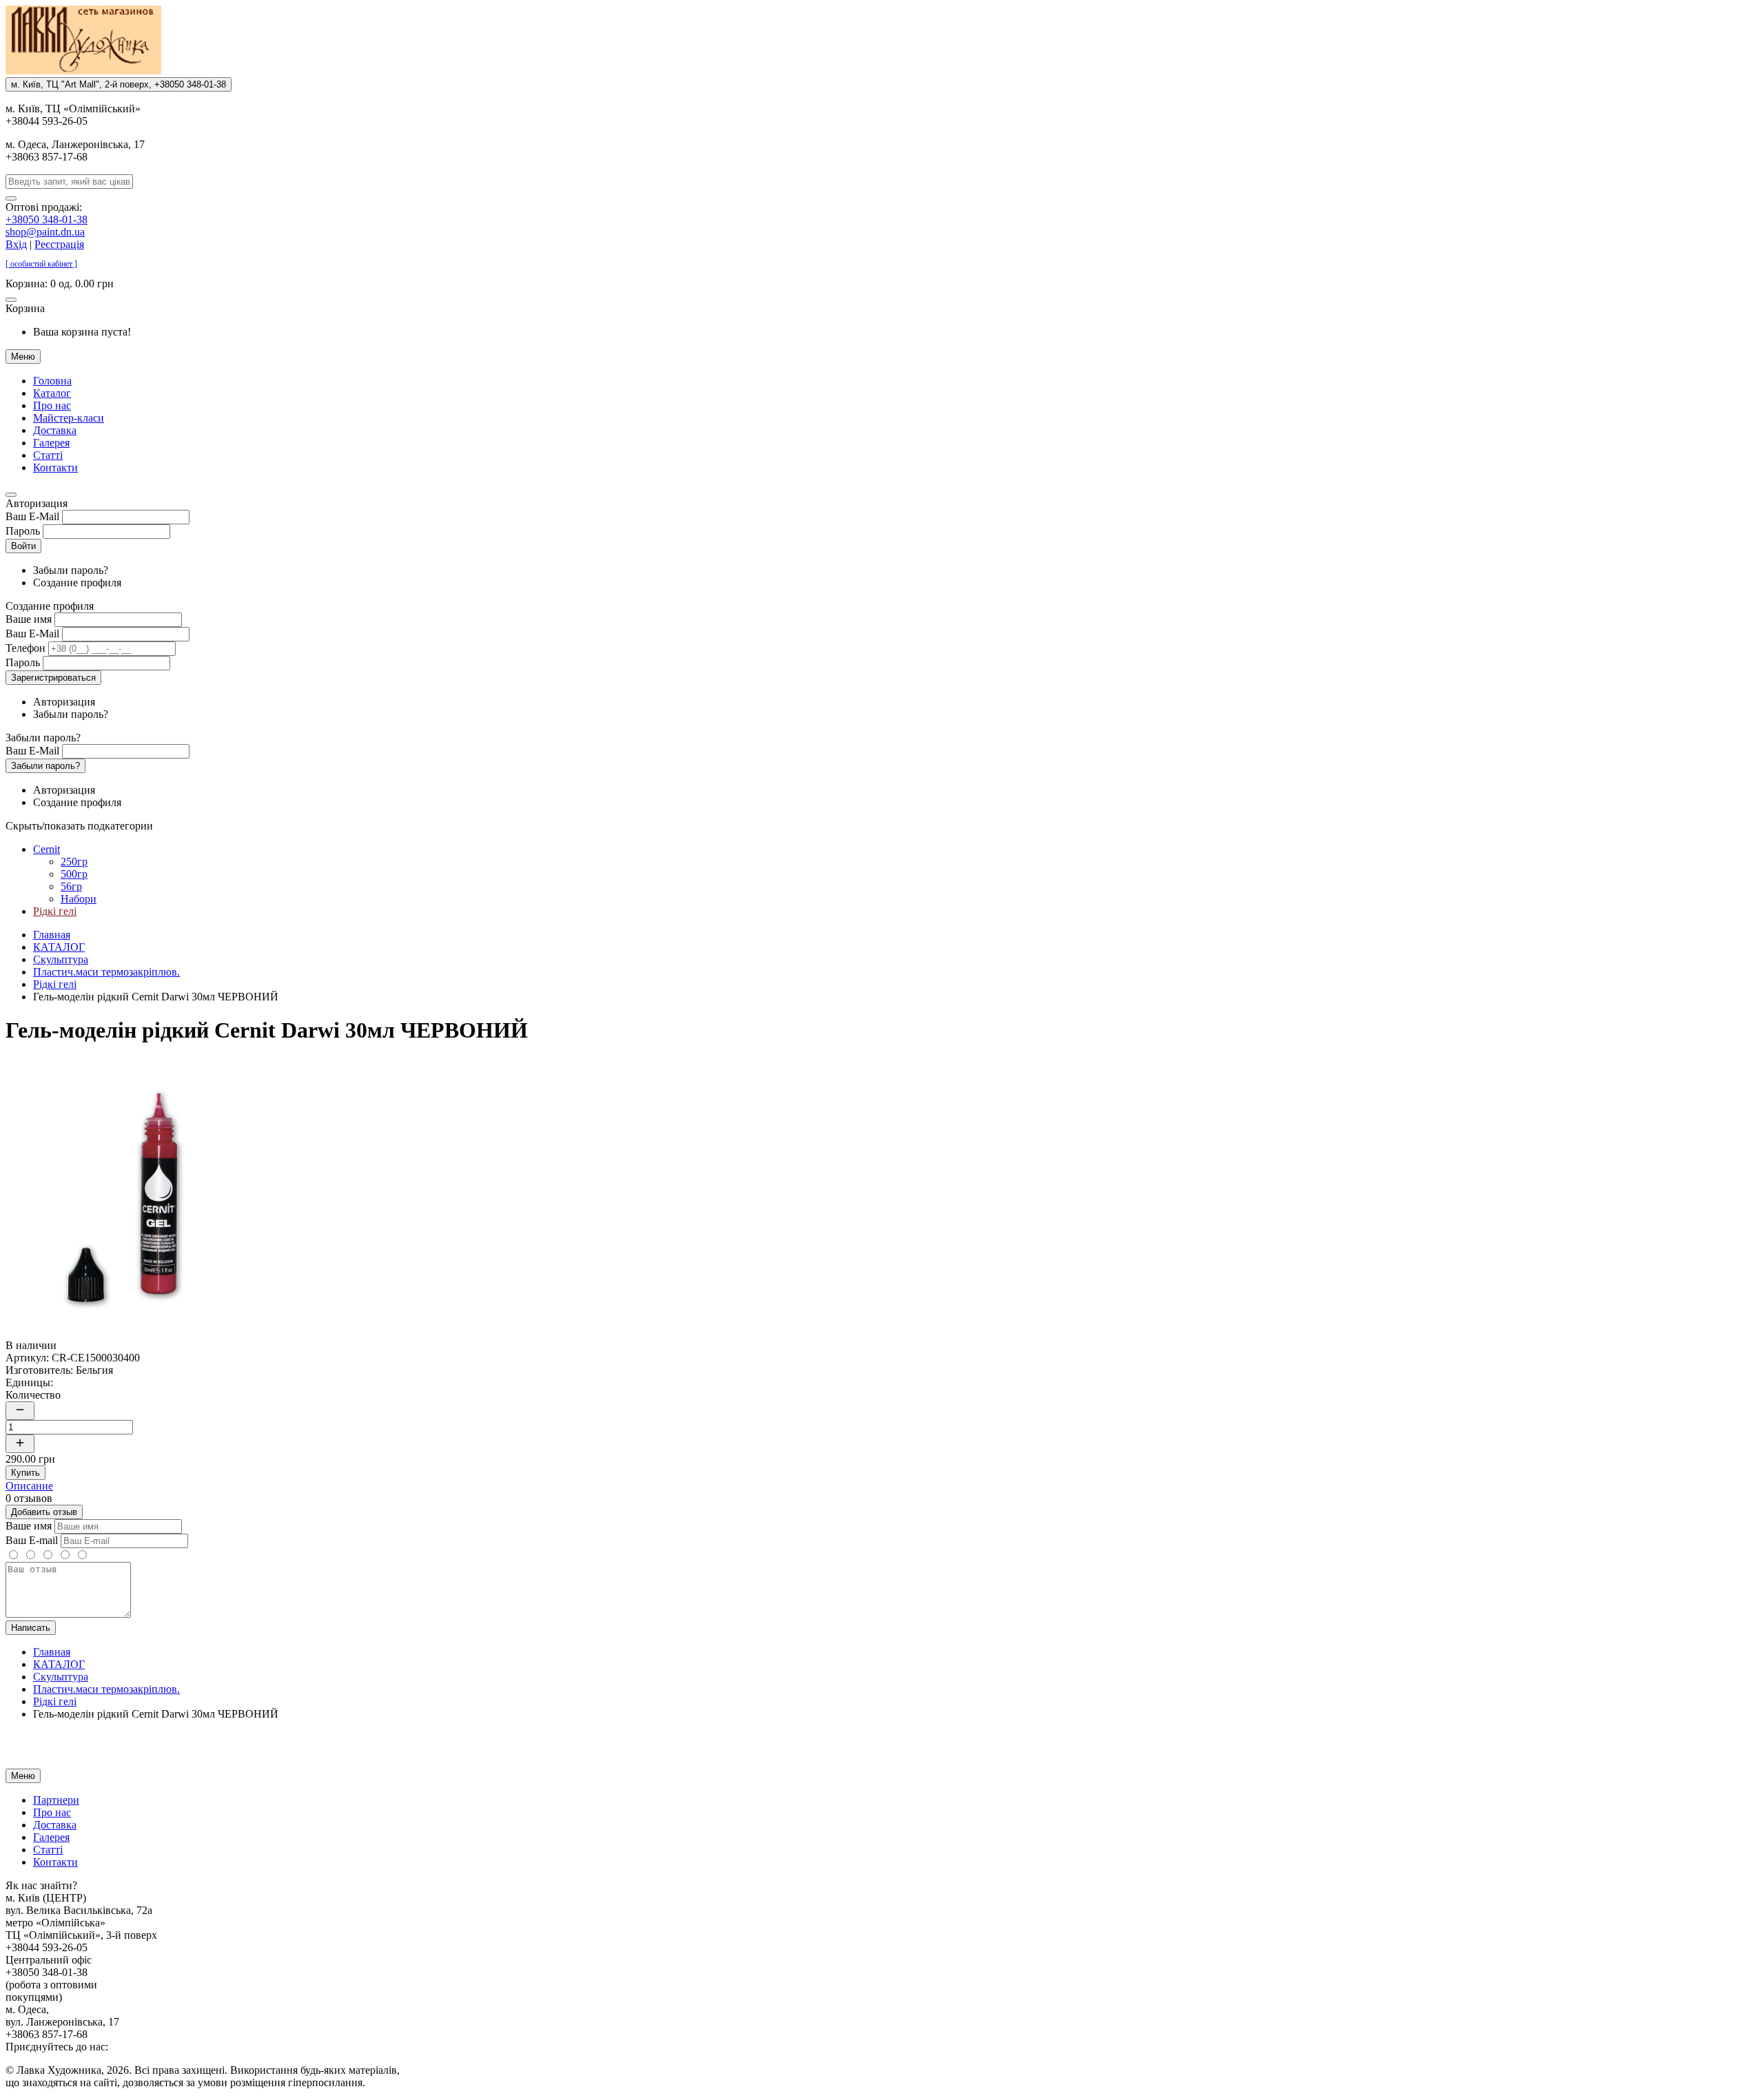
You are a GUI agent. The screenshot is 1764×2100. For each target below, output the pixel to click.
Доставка (55, 430)
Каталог (52, 393)
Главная (52, 935)
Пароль (23, 531)
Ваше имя (29, 619)
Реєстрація (59, 244)
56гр (71, 886)
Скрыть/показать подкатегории (79, 826)
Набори (79, 899)
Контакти (55, 467)
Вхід (16, 244)
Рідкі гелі (55, 911)
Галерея (51, 443)
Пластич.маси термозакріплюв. (106, 972)
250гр (74, 862)
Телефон (25, 648)
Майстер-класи (69, 418)
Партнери (56, 1800)
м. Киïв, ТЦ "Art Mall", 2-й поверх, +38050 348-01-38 (119, 84)
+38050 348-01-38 (47, 219)
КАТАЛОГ (59, 947)
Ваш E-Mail (32, 516)
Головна (52, 381)
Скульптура (61, 959)
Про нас (52, 405)
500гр (74, 874)
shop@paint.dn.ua (45, 232)
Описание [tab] (29, 1486)
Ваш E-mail (32, 1540)
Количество (33, 1395)
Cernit (47, 849)
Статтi (48, 455)
